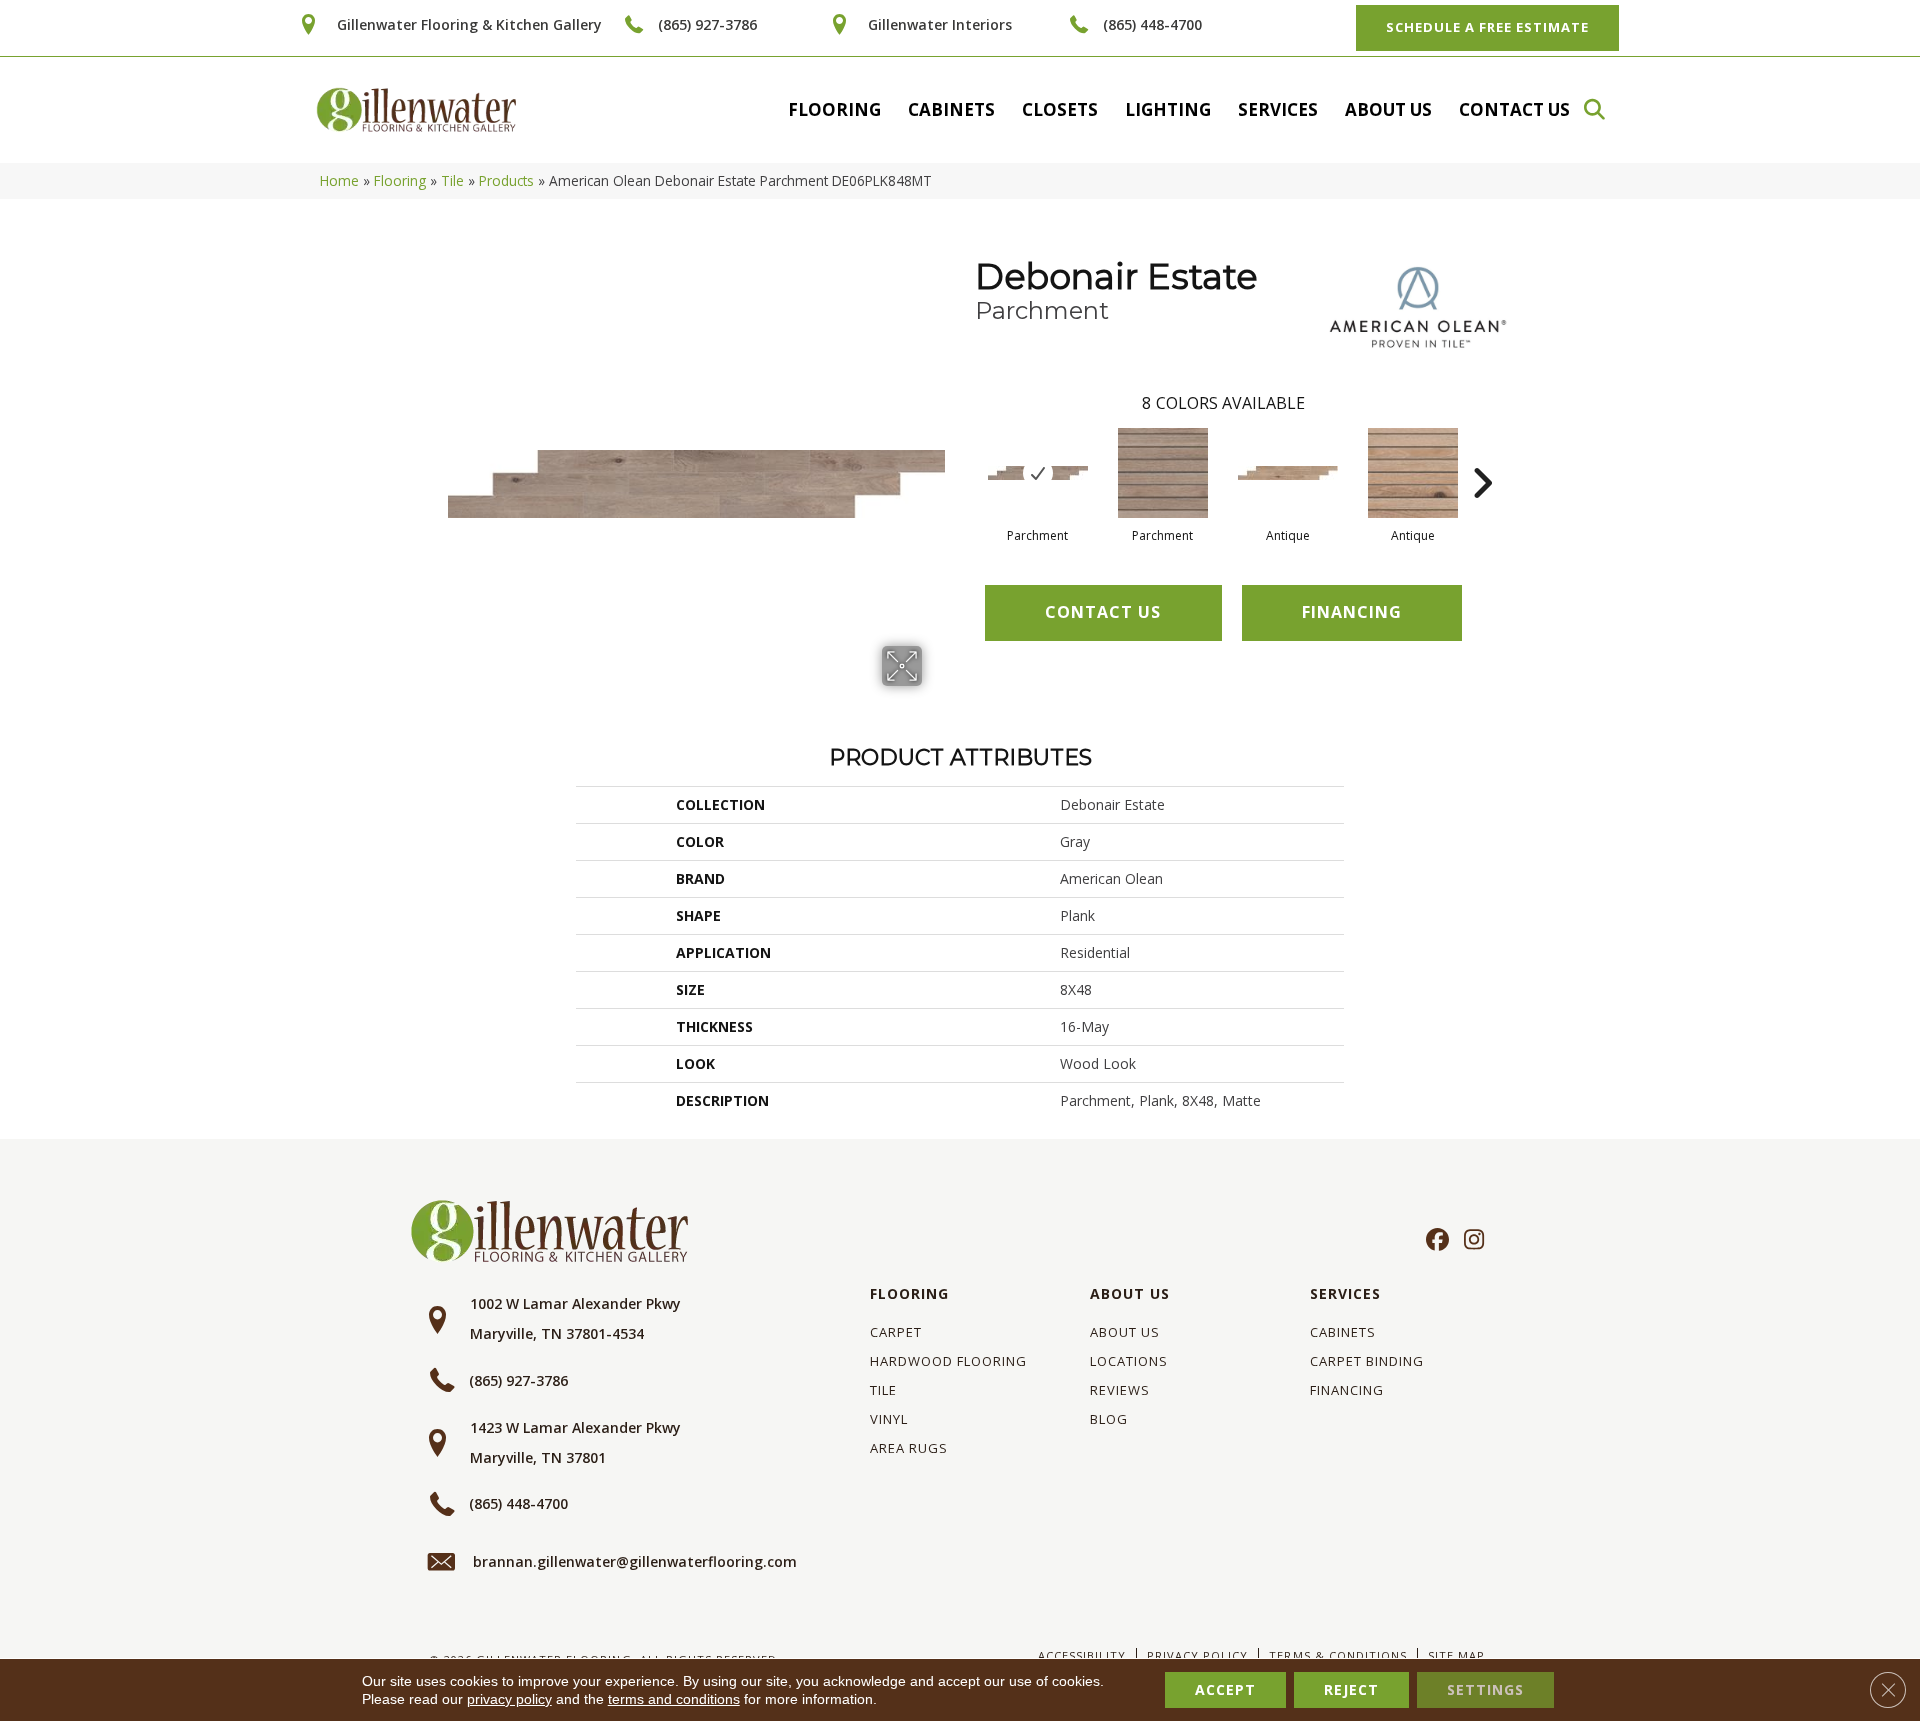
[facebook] (1434, 1241)
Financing (1347, 1390)
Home (339, 180)
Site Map (1456, 1655)
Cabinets (951, 109)
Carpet (896, 1332)
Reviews (1120, 1390)
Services (1278, 109)
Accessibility (1082, 1655)
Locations (1129, 1361)
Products (506, 180)
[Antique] (1288, 473)
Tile (452, 180)
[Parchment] (1038, 473)
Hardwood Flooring (948, 1361)
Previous (965, 453)
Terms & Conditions (1337, 1655)
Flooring (834, 109)
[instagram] (1469, 1241)
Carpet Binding (1367, 1361)
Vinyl (889, 1419)
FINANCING (1352, 612)
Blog (1109, 1419)
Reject (1351, 1689)
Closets (1060, 109)
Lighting (1168, 109)
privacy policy (509, 1699)
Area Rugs (909, 1448)
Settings (1485, 1689)
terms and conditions (674, 1699)
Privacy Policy (1197, 1655)
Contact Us (1514, 109)
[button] (1604, 109)
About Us (1388, 109)
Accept (1225, 1689)
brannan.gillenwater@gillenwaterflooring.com (635, 1561)
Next (1482, 453)
